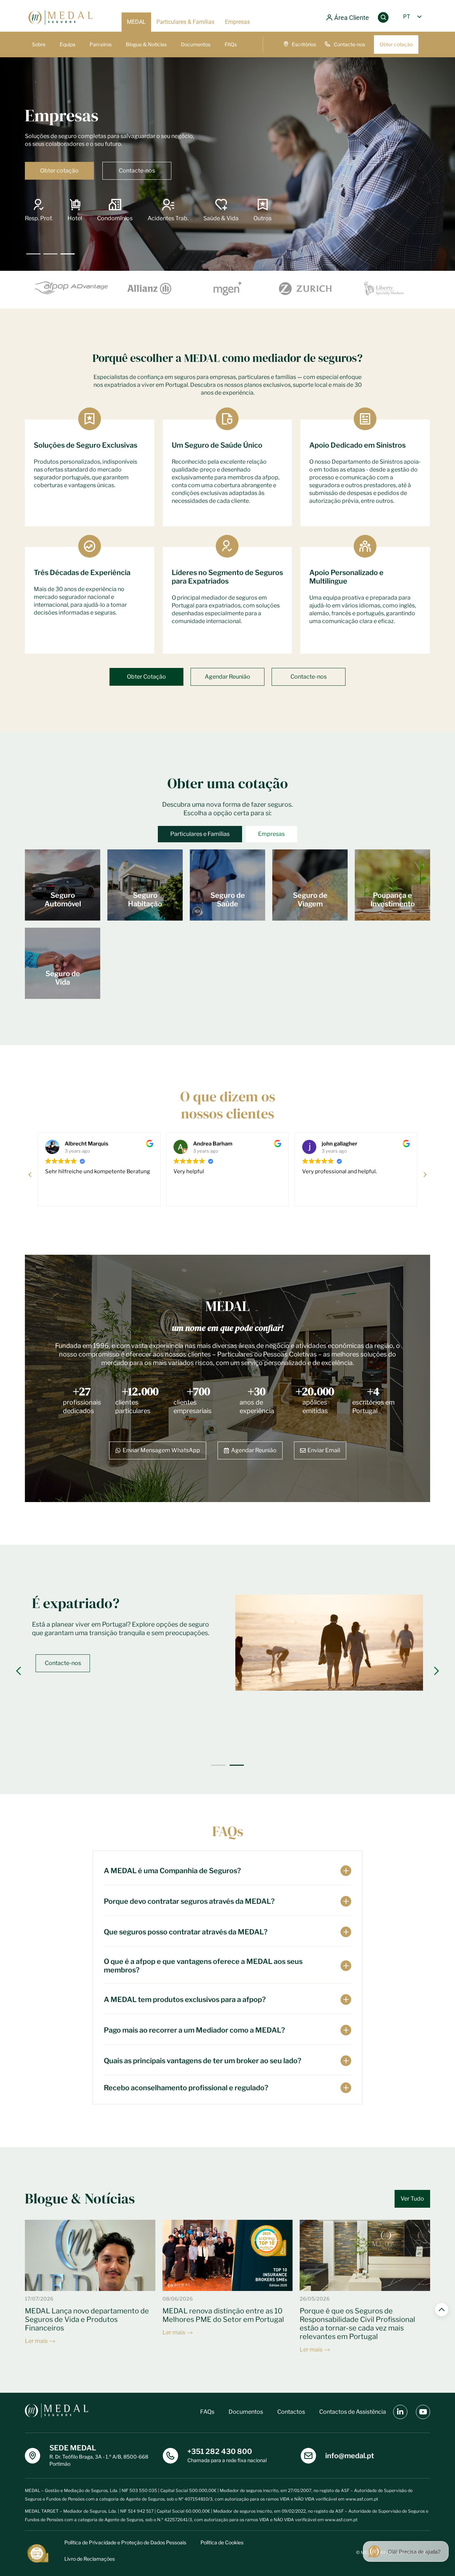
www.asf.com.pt (362, 2499)
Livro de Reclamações (90, 2559)
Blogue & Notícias (146, 44)
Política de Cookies (222, 2542)
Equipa (68, 44)
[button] (425, 1175)
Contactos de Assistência (353, 2412)
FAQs (231, 44)
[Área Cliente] (329, 18)
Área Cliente (352, 18)
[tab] (200, 834)
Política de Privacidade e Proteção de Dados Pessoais (125, 2542)
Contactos (291, 2412)
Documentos (196, 44)
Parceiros (101, 44)
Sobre (39, 44)
